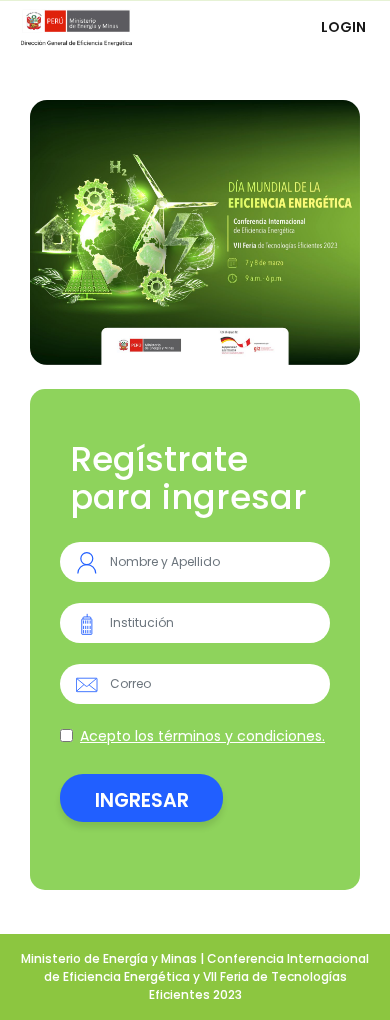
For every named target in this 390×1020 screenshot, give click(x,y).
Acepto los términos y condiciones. (202, 736)
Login (343, 27)
